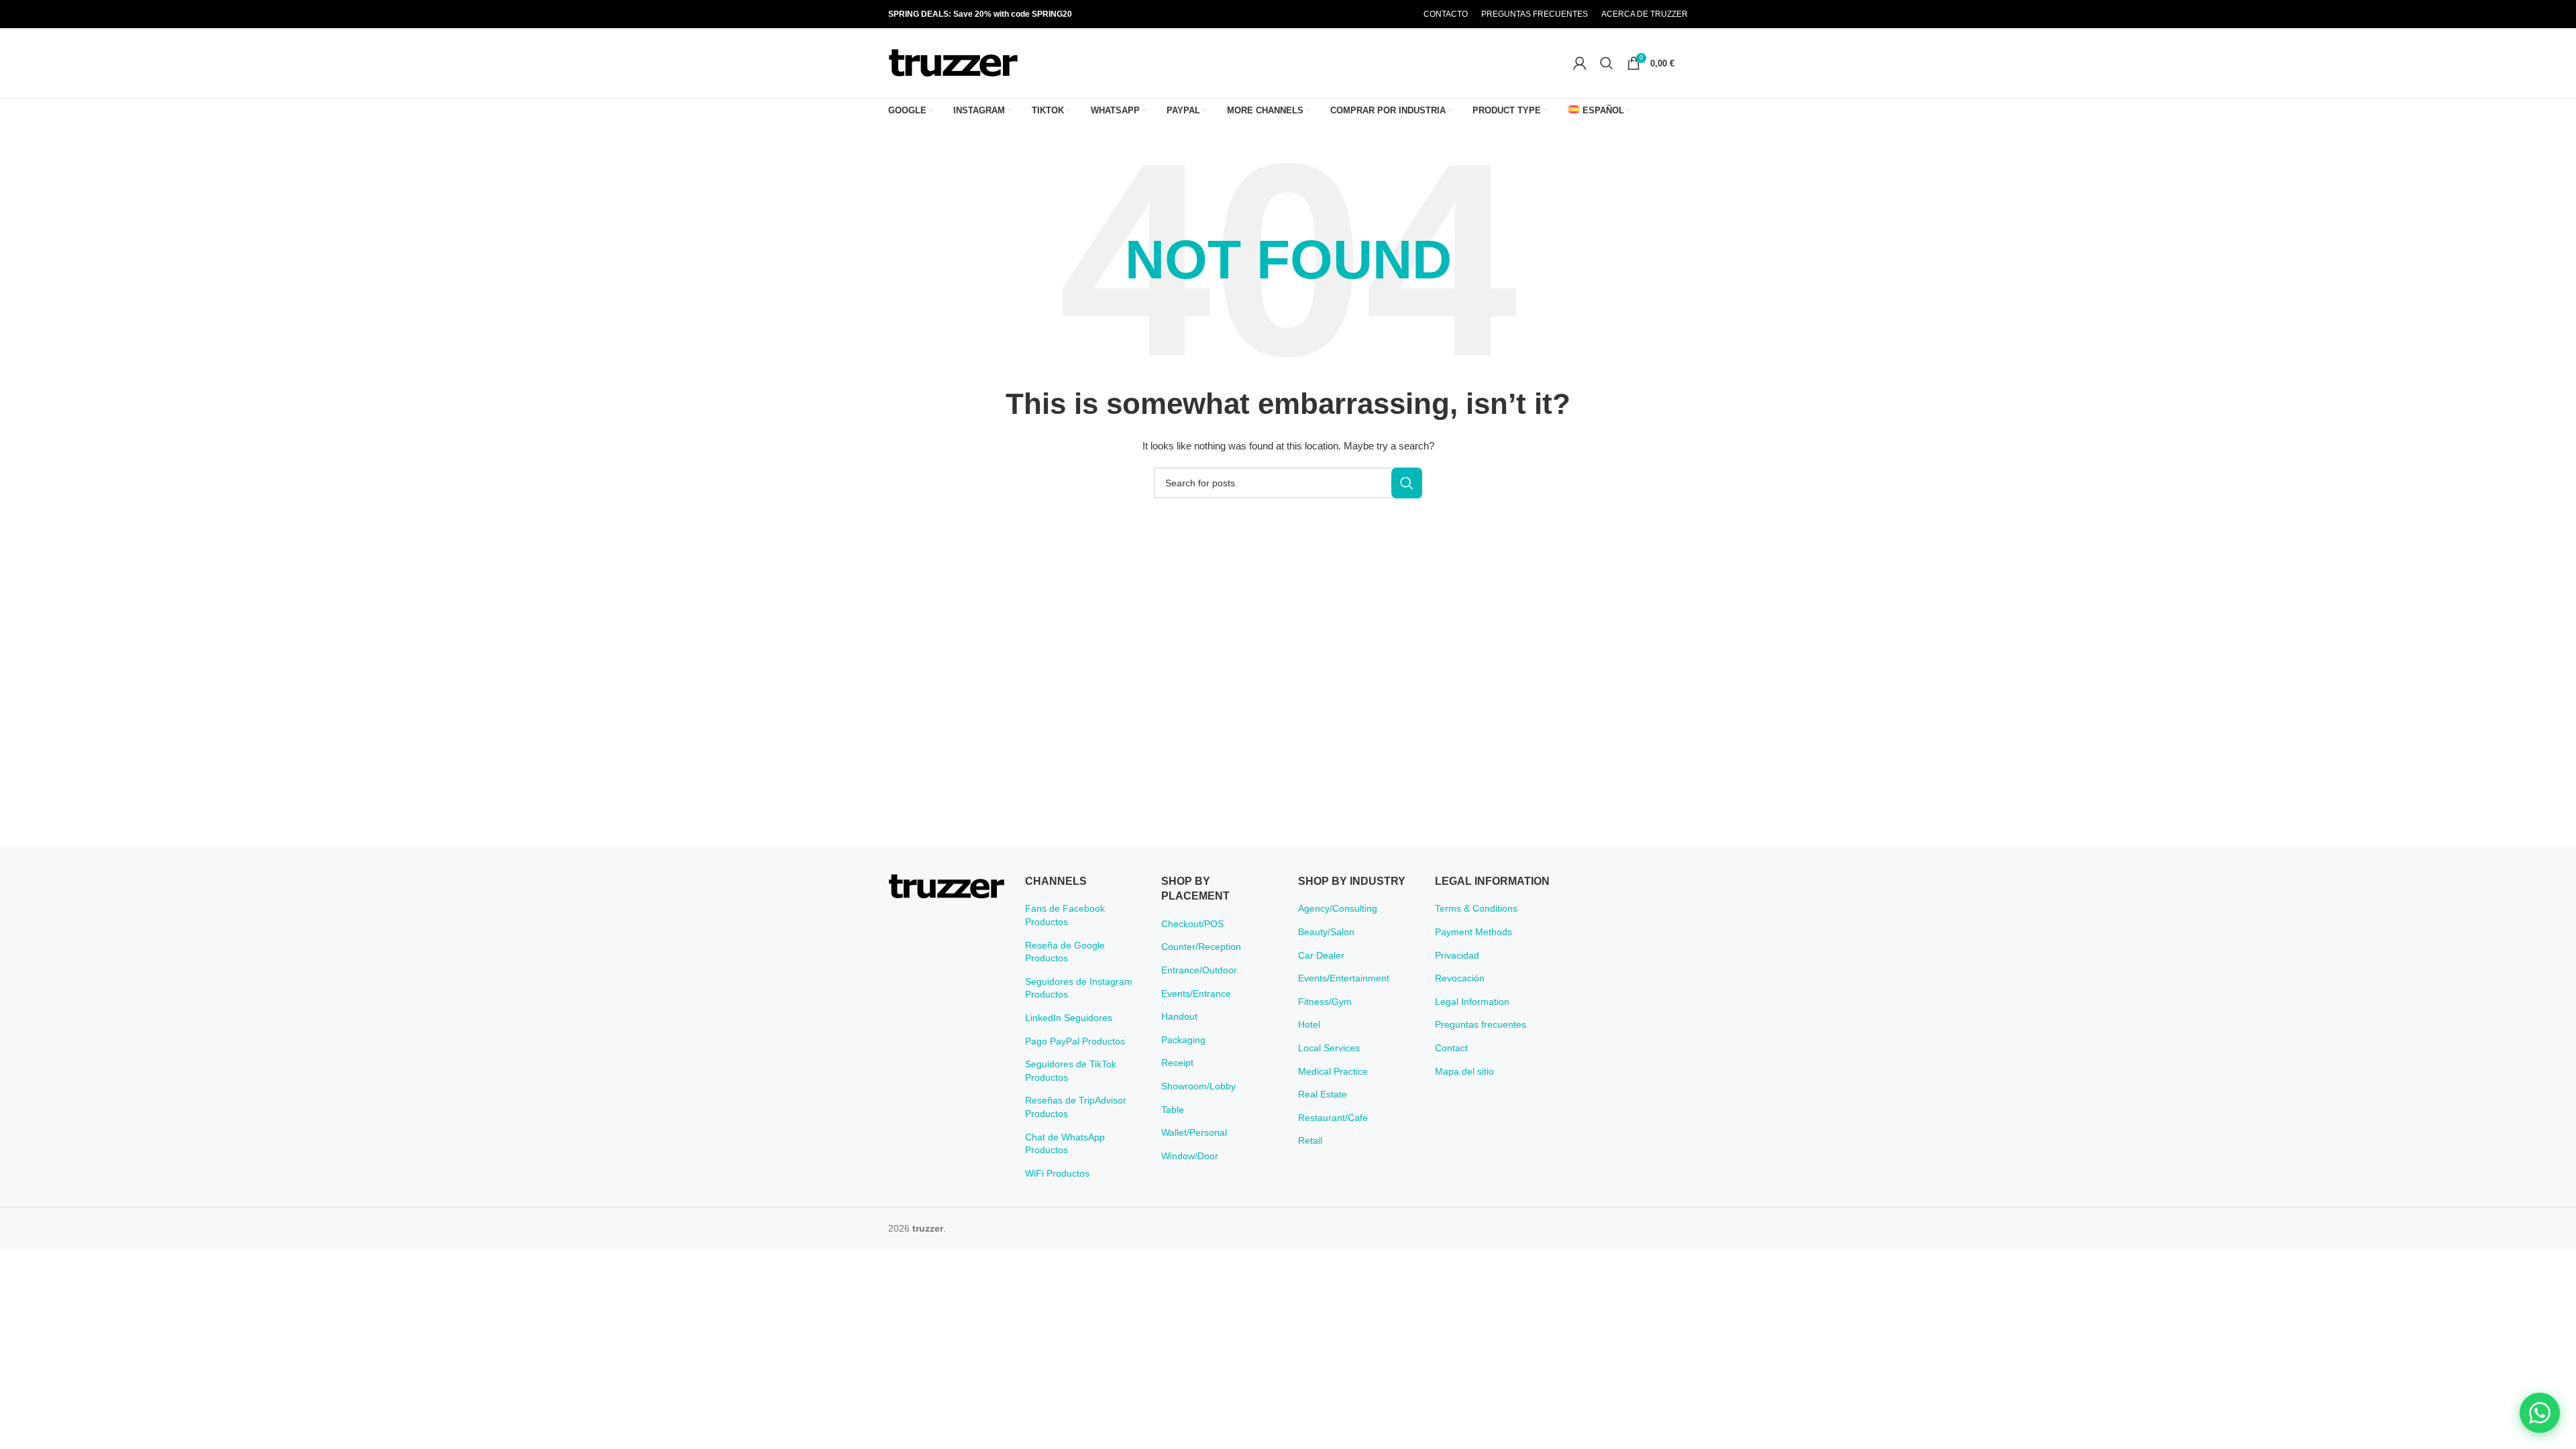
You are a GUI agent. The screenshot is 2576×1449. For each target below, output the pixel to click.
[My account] (1580, 63)
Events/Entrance (1196, 994)
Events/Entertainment (1344, 978)
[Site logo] (953, 62)
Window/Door (1190, 1156)
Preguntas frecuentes (1481, 1024)
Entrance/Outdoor (1199, 970)
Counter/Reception (1201, 947)
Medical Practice (1333, 1071)
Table (1173, 1110)
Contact (1451, 1048)
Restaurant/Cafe (1333, 1118)
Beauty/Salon (1326, 932)
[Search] (1607, 63)
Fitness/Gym (1325, 1002)
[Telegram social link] (1401, 14)
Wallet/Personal (1194, 1132)
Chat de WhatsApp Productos (1065, 1144)
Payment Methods (1473, 932)
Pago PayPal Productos (1075, 1041)
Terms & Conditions (1476, 908)
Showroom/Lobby (1198, 1086)
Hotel (1309, 1024)
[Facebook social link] (1334, 14)
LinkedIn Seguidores (1069, 1018)
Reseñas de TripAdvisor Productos (1076, 1107)
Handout (1179, 1016)
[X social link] (1350, 14)
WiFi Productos (1057, 1173)
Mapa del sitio (1464, 1071)
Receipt (1177, 1063)
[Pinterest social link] (1368, 14)
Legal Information (1472, 1002)
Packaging (1183, 1040)
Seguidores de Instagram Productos (1079, 988)
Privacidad (1457, 955)
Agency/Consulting (1338, 908)
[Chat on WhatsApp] (2540, 1413)
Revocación (1460, 978)
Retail (1310, 1140)
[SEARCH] (1407, 483)
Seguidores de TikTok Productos (1071, 1071)
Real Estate (1323, 1094)
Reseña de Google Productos (1065, 952)
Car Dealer (1321, 955)
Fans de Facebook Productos (1065, 915)
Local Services (1329, 1048)
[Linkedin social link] (1385, 14)
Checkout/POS (1192, 924)
